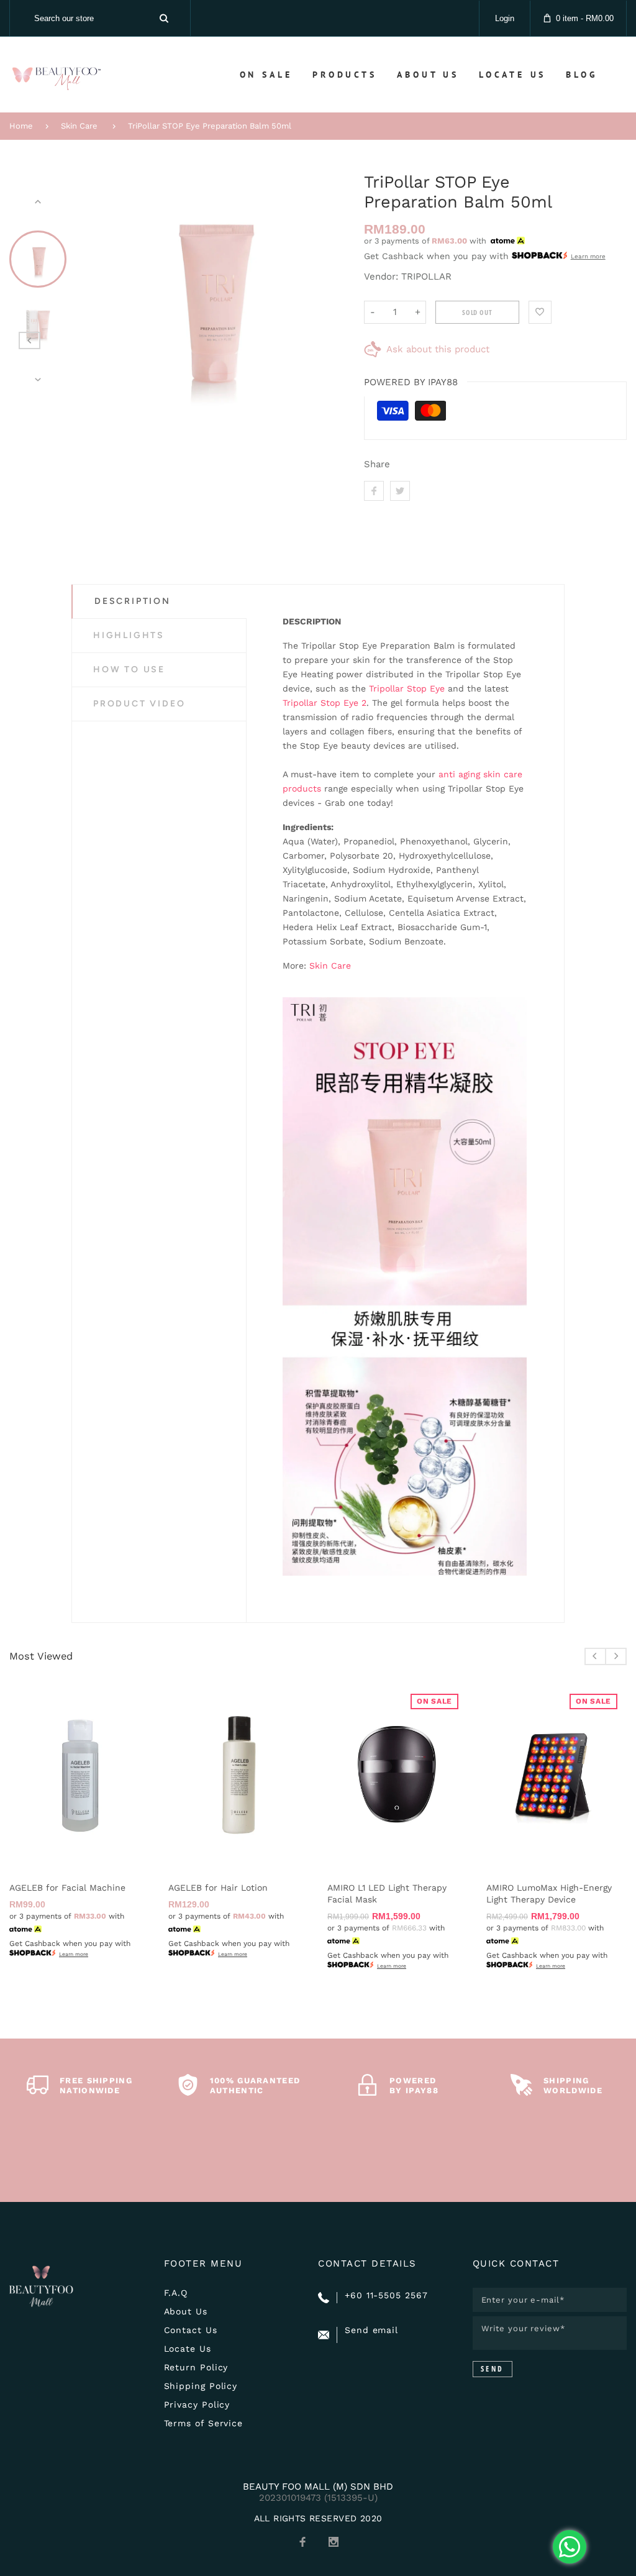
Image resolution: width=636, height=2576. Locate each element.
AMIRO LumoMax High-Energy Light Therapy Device (549, 1893)
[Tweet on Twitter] (400, 491)
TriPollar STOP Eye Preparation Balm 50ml (210, 126)
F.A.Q (176, 2293)
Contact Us (191, 2330)
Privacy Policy (197, 2405)
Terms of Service (204, 2423)
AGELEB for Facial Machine (67, 1888)
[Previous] (94, 291)
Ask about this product (438, 349)
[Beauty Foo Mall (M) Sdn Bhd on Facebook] (302, 2542)
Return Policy (196, 2367)
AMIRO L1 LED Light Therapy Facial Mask (387, 1893)
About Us (186, 2311)
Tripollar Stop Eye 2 (325, 703)
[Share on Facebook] (374, 491)
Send (493, 2369)
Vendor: (381, 276)
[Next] (326, 291)
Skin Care (79, 126)
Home (21, 126)
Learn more (588, 256)
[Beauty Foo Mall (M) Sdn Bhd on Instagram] (334, 2542)
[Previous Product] (30, 340)
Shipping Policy (201, 2386)
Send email (371, 2330)
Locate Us (188, 2349)
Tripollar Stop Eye (407, 688)
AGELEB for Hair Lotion (218, 1888)
